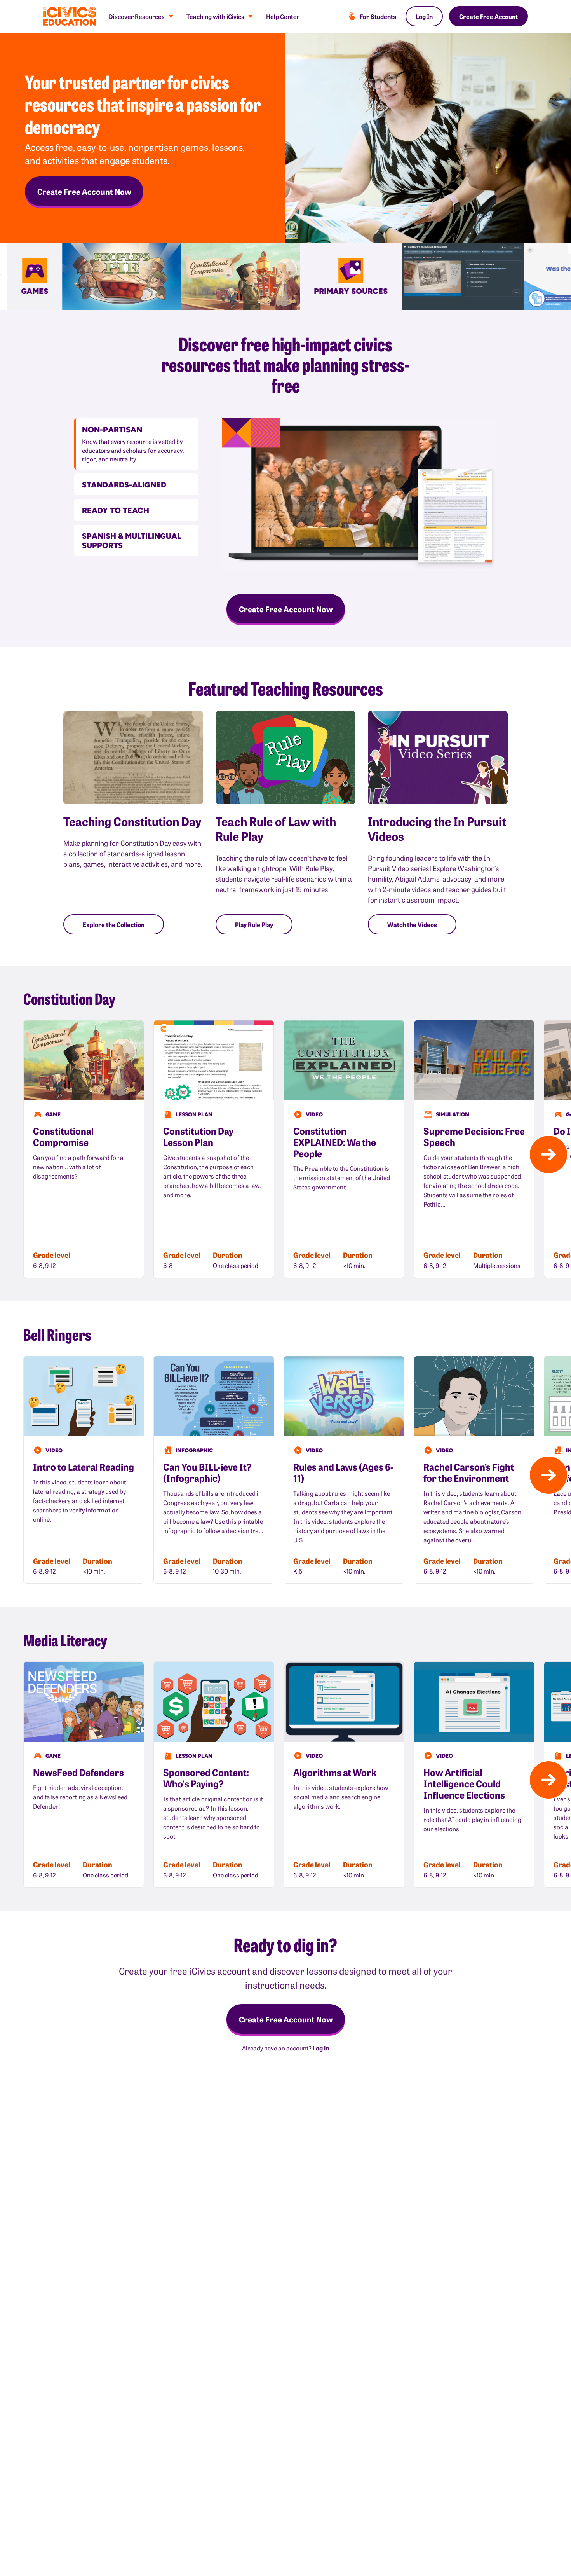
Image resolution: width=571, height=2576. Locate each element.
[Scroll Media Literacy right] (548, 1780)
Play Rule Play (254, 924)
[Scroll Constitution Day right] (548, 1154)
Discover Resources (137, 16)
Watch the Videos (412, 924)
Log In (424, 16)
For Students (378, 16)
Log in (321, 2048)
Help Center (283, 16)
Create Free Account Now (84, 191)
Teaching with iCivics (215, 16)
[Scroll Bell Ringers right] (548, 1475)
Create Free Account (488, 16)
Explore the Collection (114, 924)
